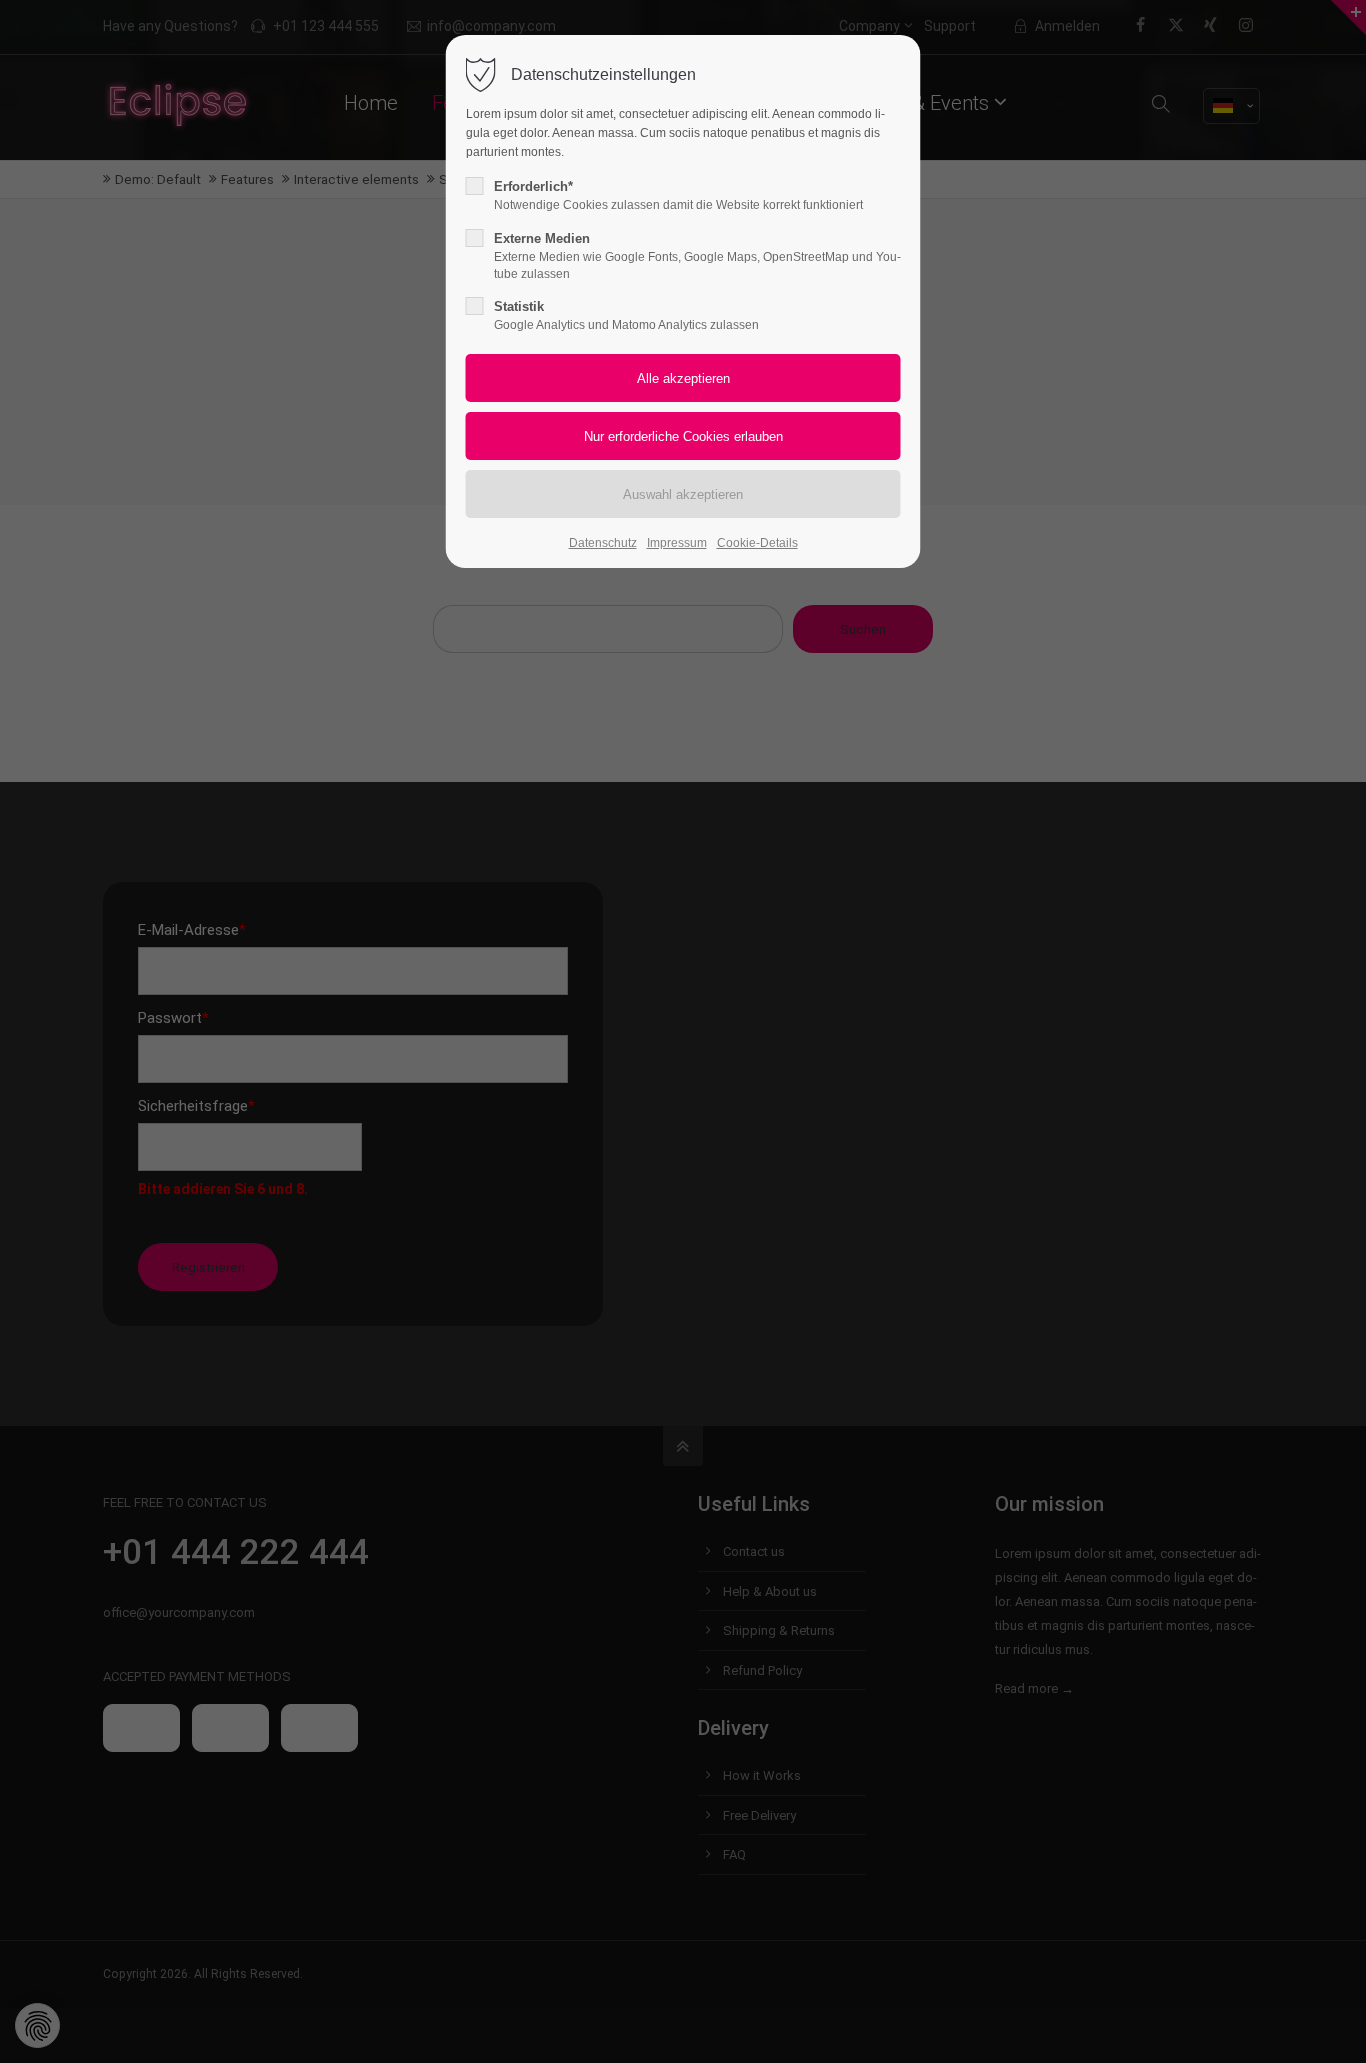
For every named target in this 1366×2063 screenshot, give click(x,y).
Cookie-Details (757, 543)
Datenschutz (603, 543)
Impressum (677, 543)
